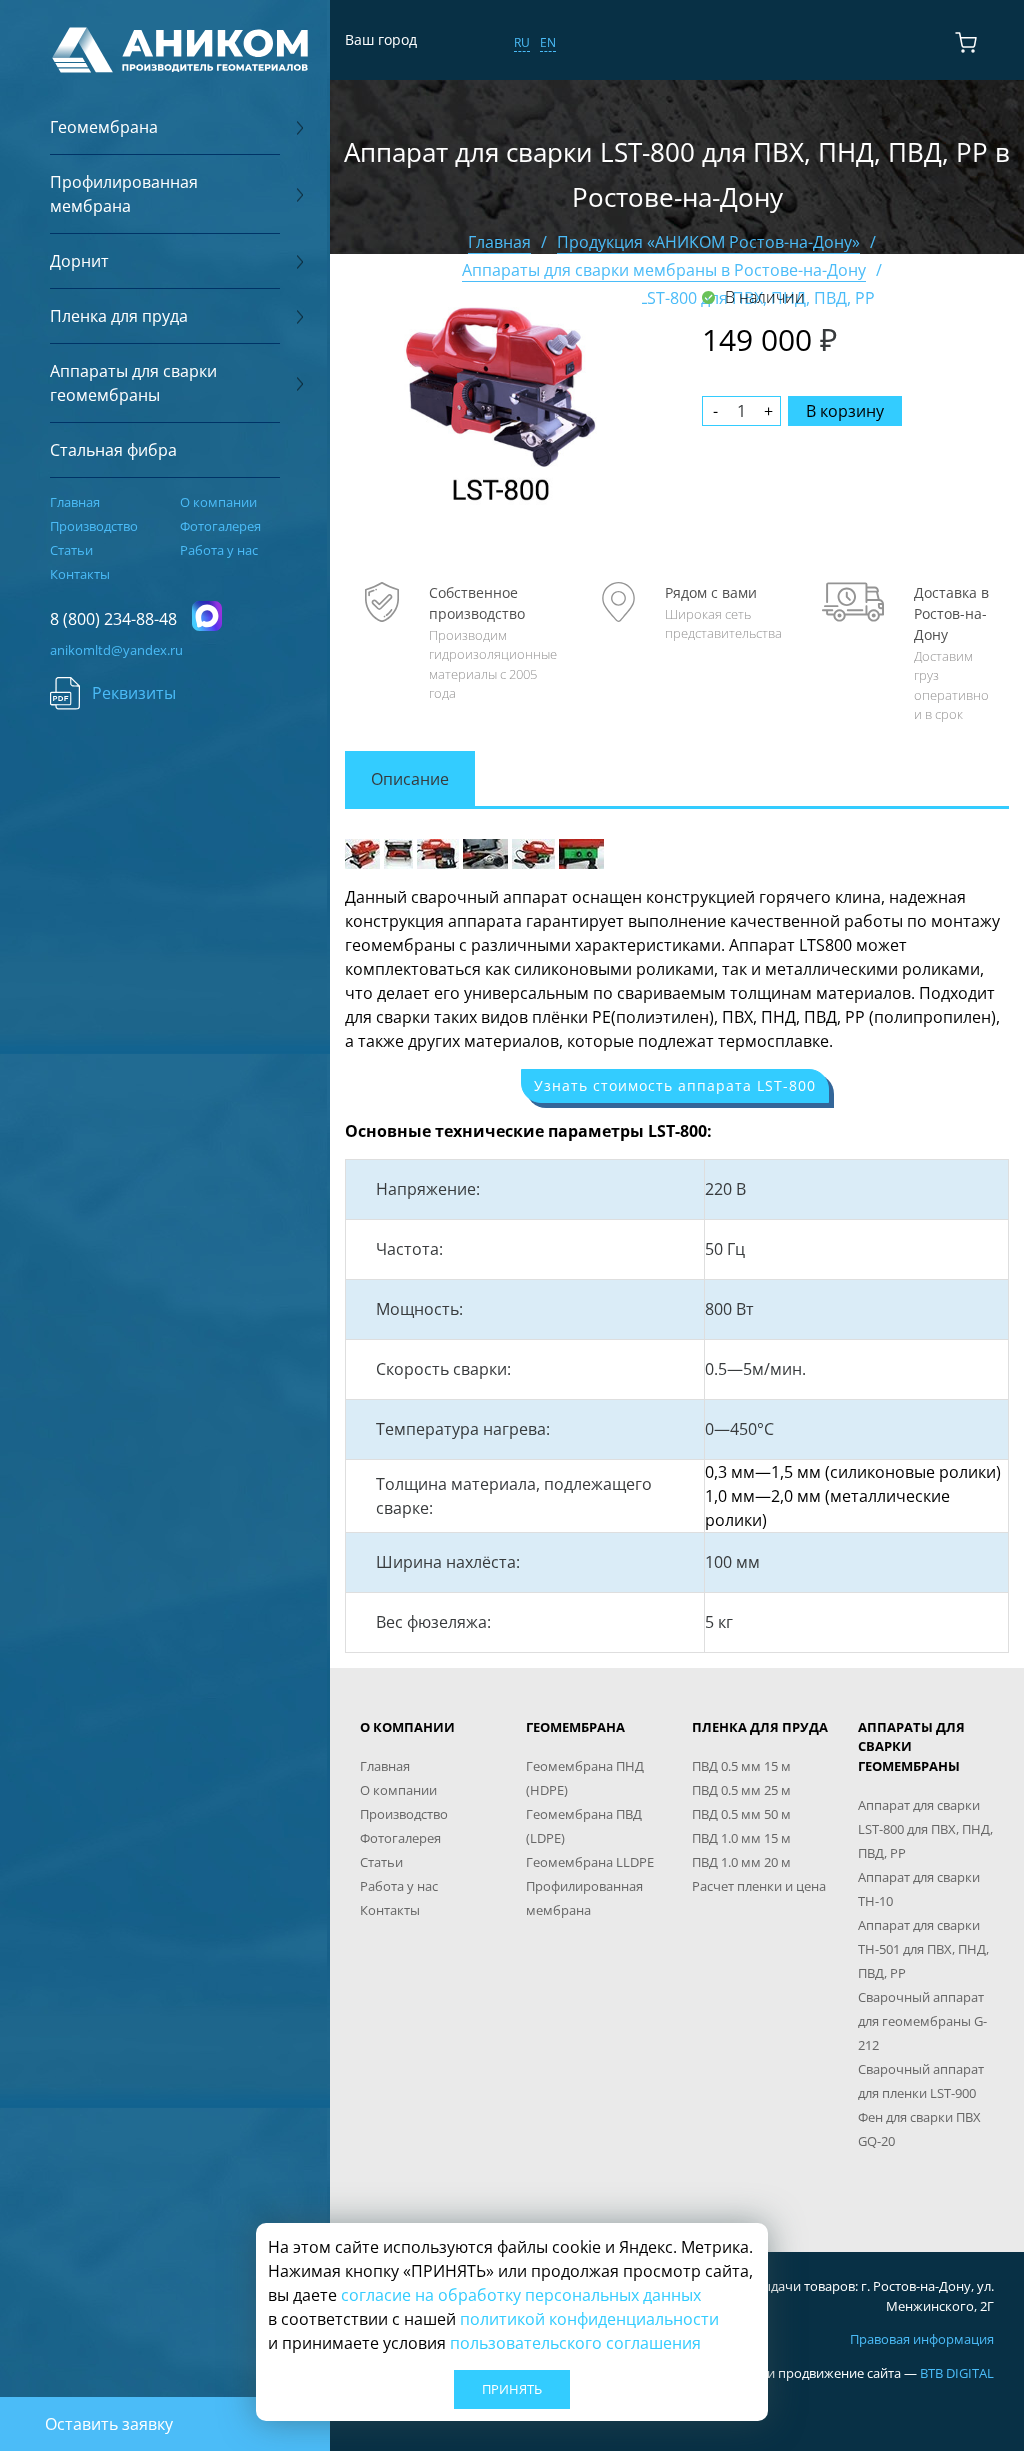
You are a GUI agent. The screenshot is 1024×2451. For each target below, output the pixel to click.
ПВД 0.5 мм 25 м (741, 1790)
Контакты (80, 574)
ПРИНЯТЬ (512, 2389)
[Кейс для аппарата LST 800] (398, 852)
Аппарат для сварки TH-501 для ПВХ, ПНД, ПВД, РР (923, 1949)
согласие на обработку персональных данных (521, 2295)
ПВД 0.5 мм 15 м (741, 1766)
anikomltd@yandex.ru (116, 650)
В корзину (845, 411)
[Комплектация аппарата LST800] (438, 852)
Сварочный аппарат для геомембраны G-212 (922, 2021)
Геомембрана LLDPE (590, 1862)
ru (522, 42)
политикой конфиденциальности (589, 2319)
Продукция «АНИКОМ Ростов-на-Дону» (708, 242)
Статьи (71, 550)
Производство (94, 526)
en (548, 42)
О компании (218, 502)
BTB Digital (957, 2373)
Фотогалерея (220, 526)
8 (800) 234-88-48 (113, 619)
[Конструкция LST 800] (485, 852)
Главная (75, 502)
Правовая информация (922, 2339)
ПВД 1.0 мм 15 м (741, 1838)
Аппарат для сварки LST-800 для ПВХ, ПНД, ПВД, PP (925, 1829)
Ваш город (381, 39)
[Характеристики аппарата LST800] (581, 852)
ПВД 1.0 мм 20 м (741, 1862)
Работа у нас (219, 550)
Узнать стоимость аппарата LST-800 (675, 1085)
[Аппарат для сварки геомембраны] (362, 852)
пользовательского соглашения (575, 2343)
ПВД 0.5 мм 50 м (741, 1814)
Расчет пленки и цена (759, 1886)
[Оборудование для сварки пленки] (533, 852)
